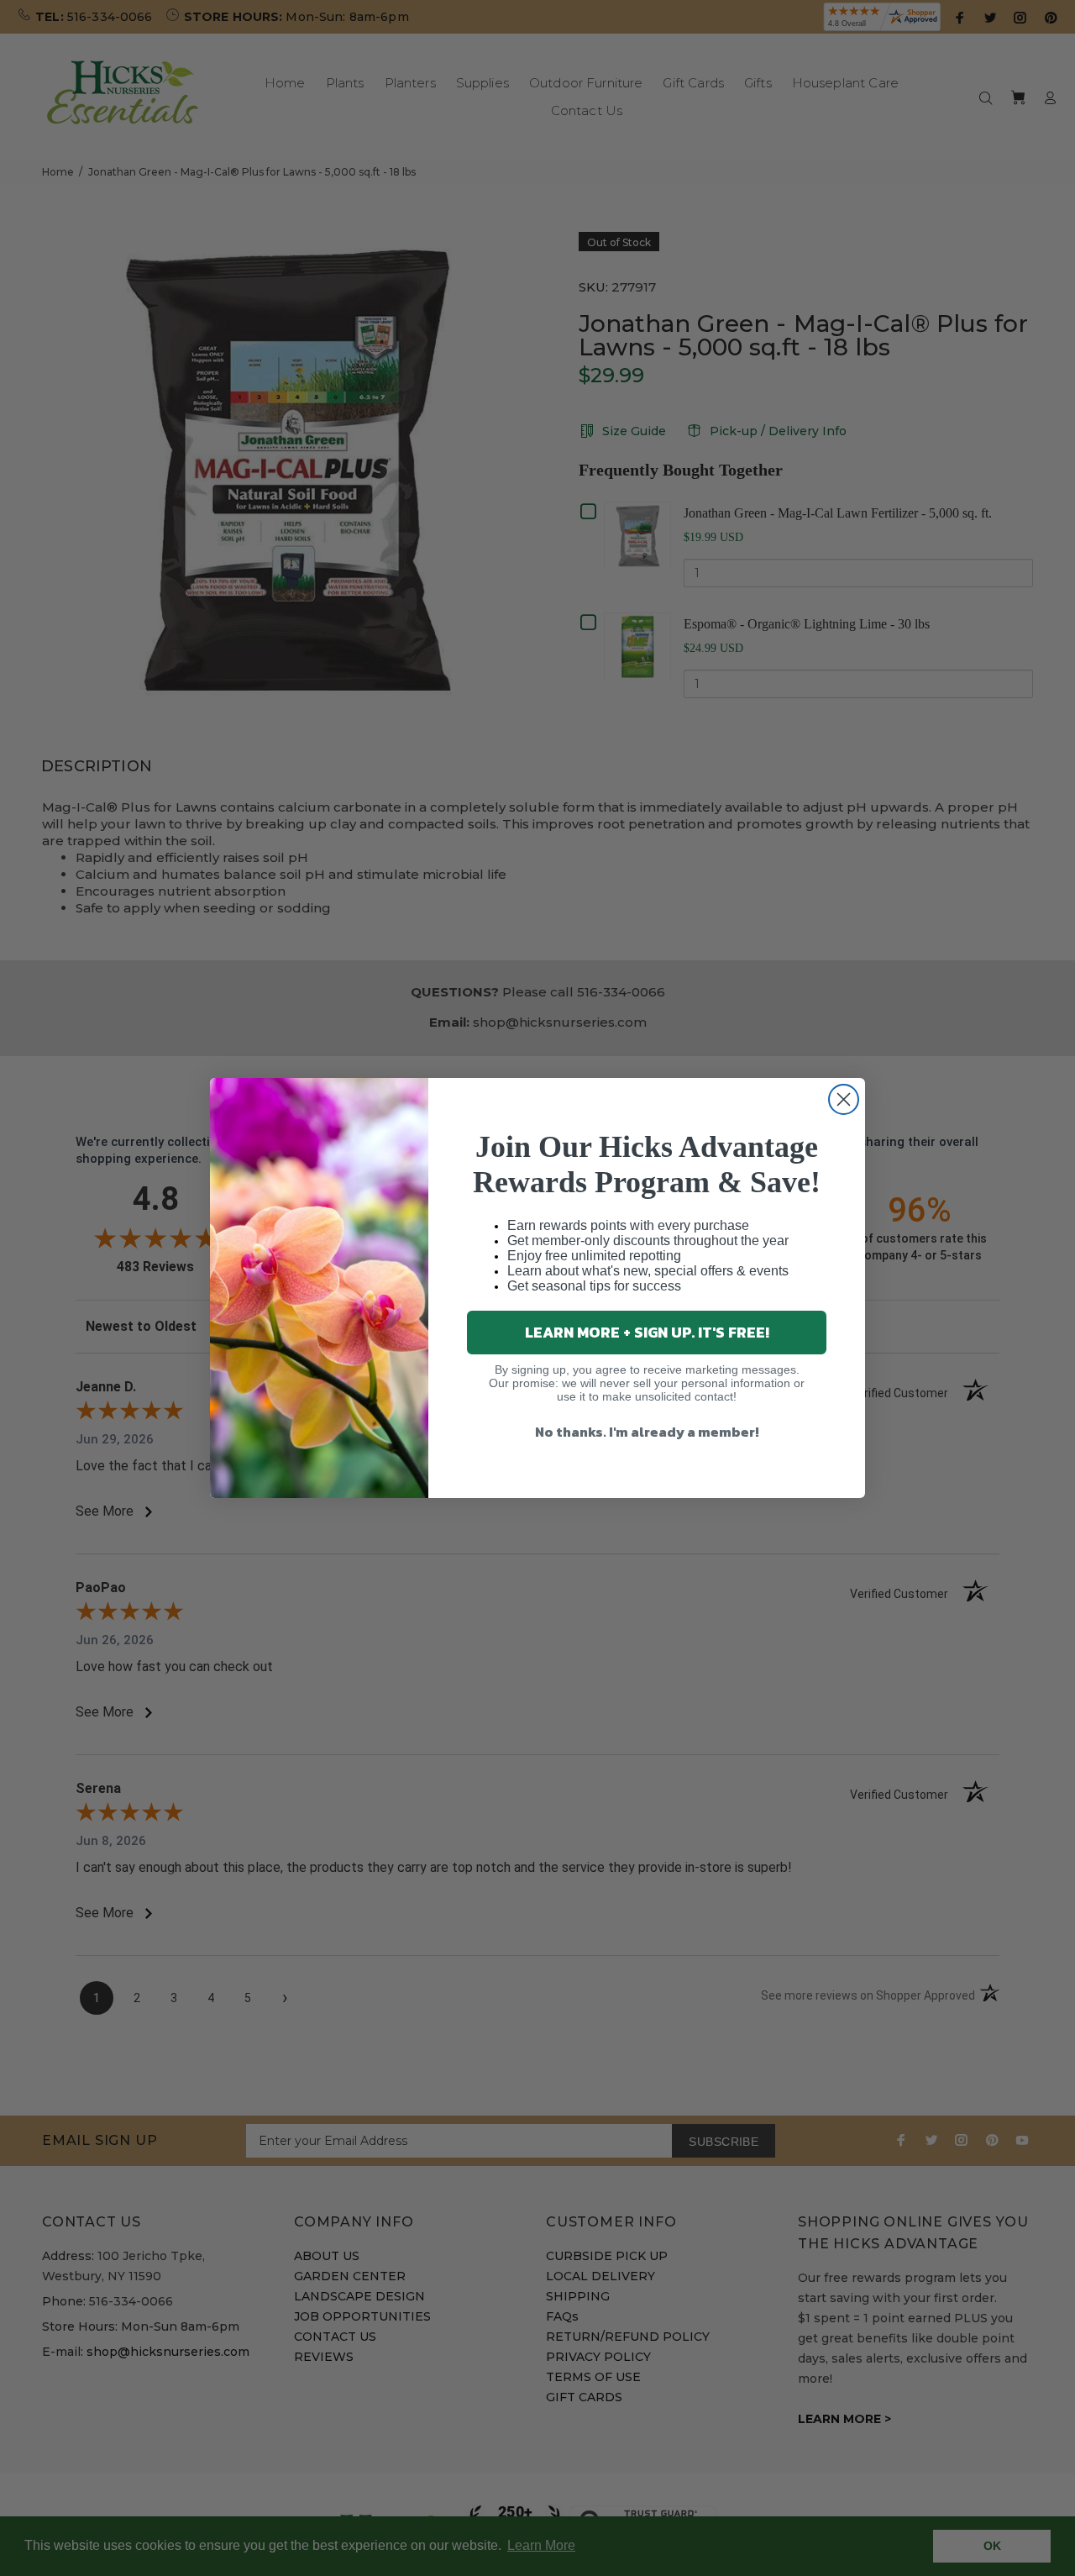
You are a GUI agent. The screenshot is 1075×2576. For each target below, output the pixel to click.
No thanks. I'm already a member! (647, 1432)
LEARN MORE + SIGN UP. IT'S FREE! (647, 1332)
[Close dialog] (844, 1099)
